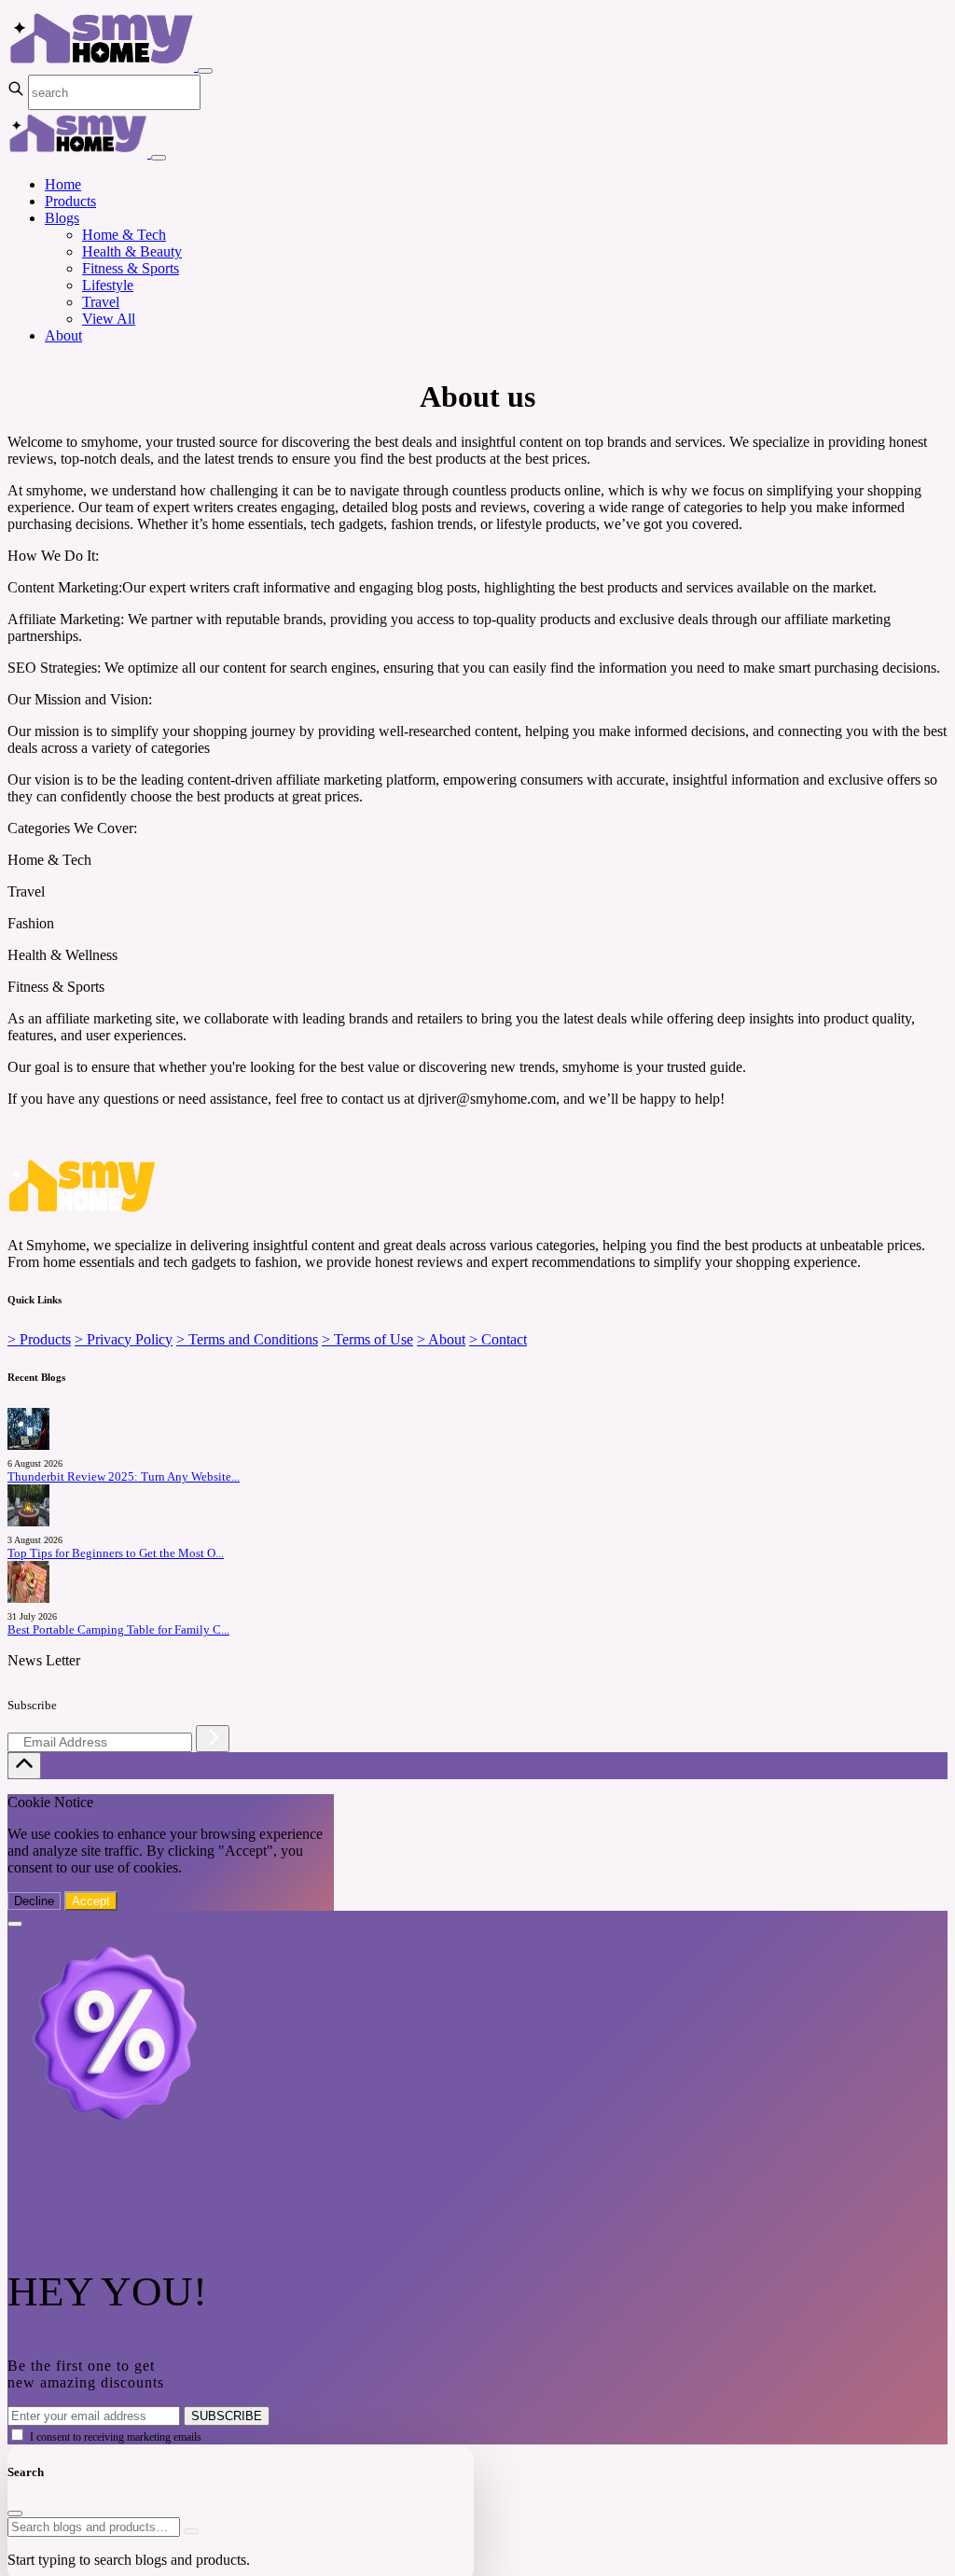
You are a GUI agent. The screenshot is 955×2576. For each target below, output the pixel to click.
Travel (101, 302)
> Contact (498, 1339)
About (63, 335)
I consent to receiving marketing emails (116, 2437)
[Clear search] (191, 2531)
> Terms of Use (367, 1339)
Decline (34, 1901)
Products (70, 201)
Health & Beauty (132, 251)
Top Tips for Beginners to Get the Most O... (116, 1553)
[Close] (159, 158)
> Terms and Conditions (247, 1339)
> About (441, 1339)
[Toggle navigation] (205, 71)
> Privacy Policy (124, 1339)
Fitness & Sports (131, 268)
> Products (39, 1339)
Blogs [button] (62, 218)
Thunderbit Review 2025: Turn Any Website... (124, 1477)
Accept (91, 1901)
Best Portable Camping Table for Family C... (118, 1630)
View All (109, 319)
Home (63, 184)
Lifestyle (108, 285)
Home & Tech (124, 235)
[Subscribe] (213, 1739)
